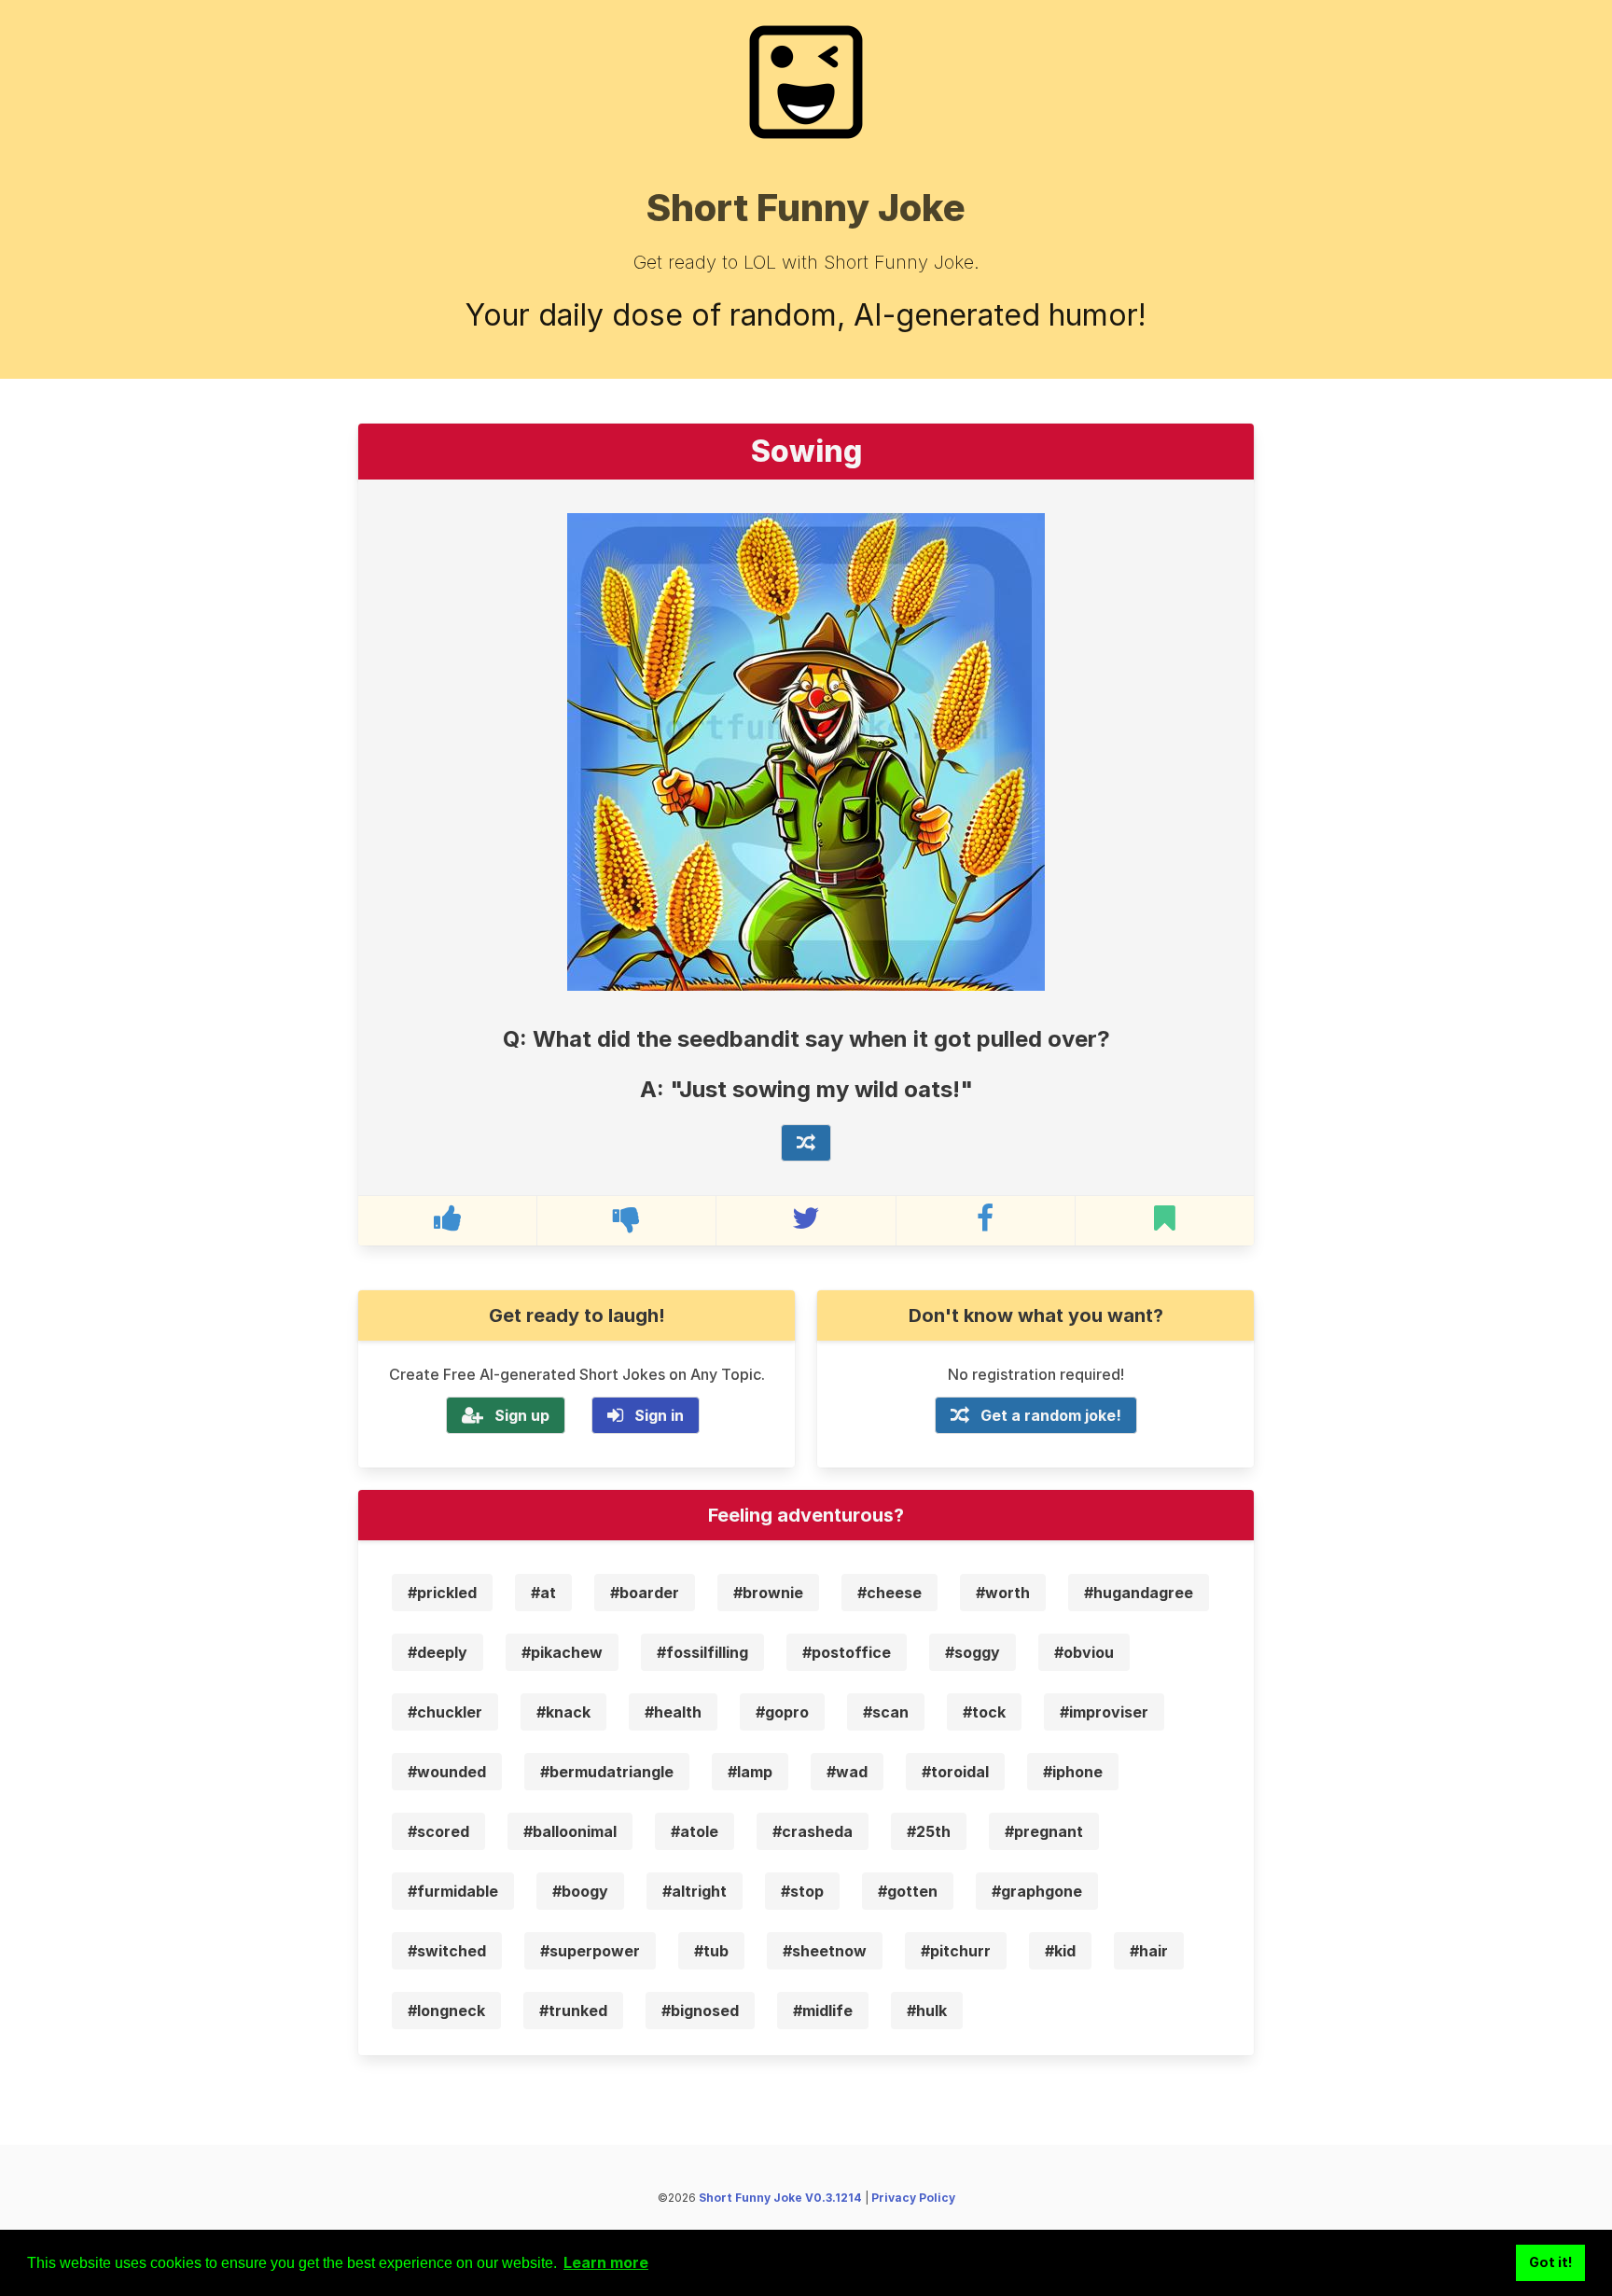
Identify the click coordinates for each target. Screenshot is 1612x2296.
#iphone (1073, 1772)
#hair (1149, 1951)
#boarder (645, 1593)
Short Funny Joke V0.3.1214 (780, 2198)
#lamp (750, 1772)
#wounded (447, 1772)
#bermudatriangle (607, 1772)
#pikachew (562, 1652)
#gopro (782, 1712)
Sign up (522, 1415)
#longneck (446, 2011)
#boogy (580, 1891)
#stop (802, 1891)
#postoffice (847, 1652)
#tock (984, 1712)
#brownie (768, 1593)
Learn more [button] (606, 2262)
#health (673, 1712)
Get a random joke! (1051, 1415)
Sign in (659, 1415)
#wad (847, 1772)
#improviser (1104, 1712)
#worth (1003, 1593)
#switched (447, 1951)
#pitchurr (956, 1951)
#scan (886, 1712)
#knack (563, 1712)
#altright (695, 1891)
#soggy (973, 1652)
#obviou (1084, 1652)
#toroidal (955, 1772)
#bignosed (700, 2011)
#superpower (590, 1951)
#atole (695, 1831)
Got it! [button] (1551, 2262)
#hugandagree (1139, 1593)
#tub (711, 1951)
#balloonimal (570, 1831)
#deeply (438, 1652)
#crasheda (813, 1831)
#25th (929, 1831)
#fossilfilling (702, 1652)
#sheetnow (825, 1951)
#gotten (908, 1891)
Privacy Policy (913, 2198)
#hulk (927, 2011)
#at (543, 1593)
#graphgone (1037, 1891)
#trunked (573, 2011)
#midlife (823, 2011)
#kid (1060, 1951)
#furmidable (453, 1891)
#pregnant (1044, 1831)
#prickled (442, 1593)
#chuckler (445, 1712)
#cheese (889, 1593)
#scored (438, 1831)
